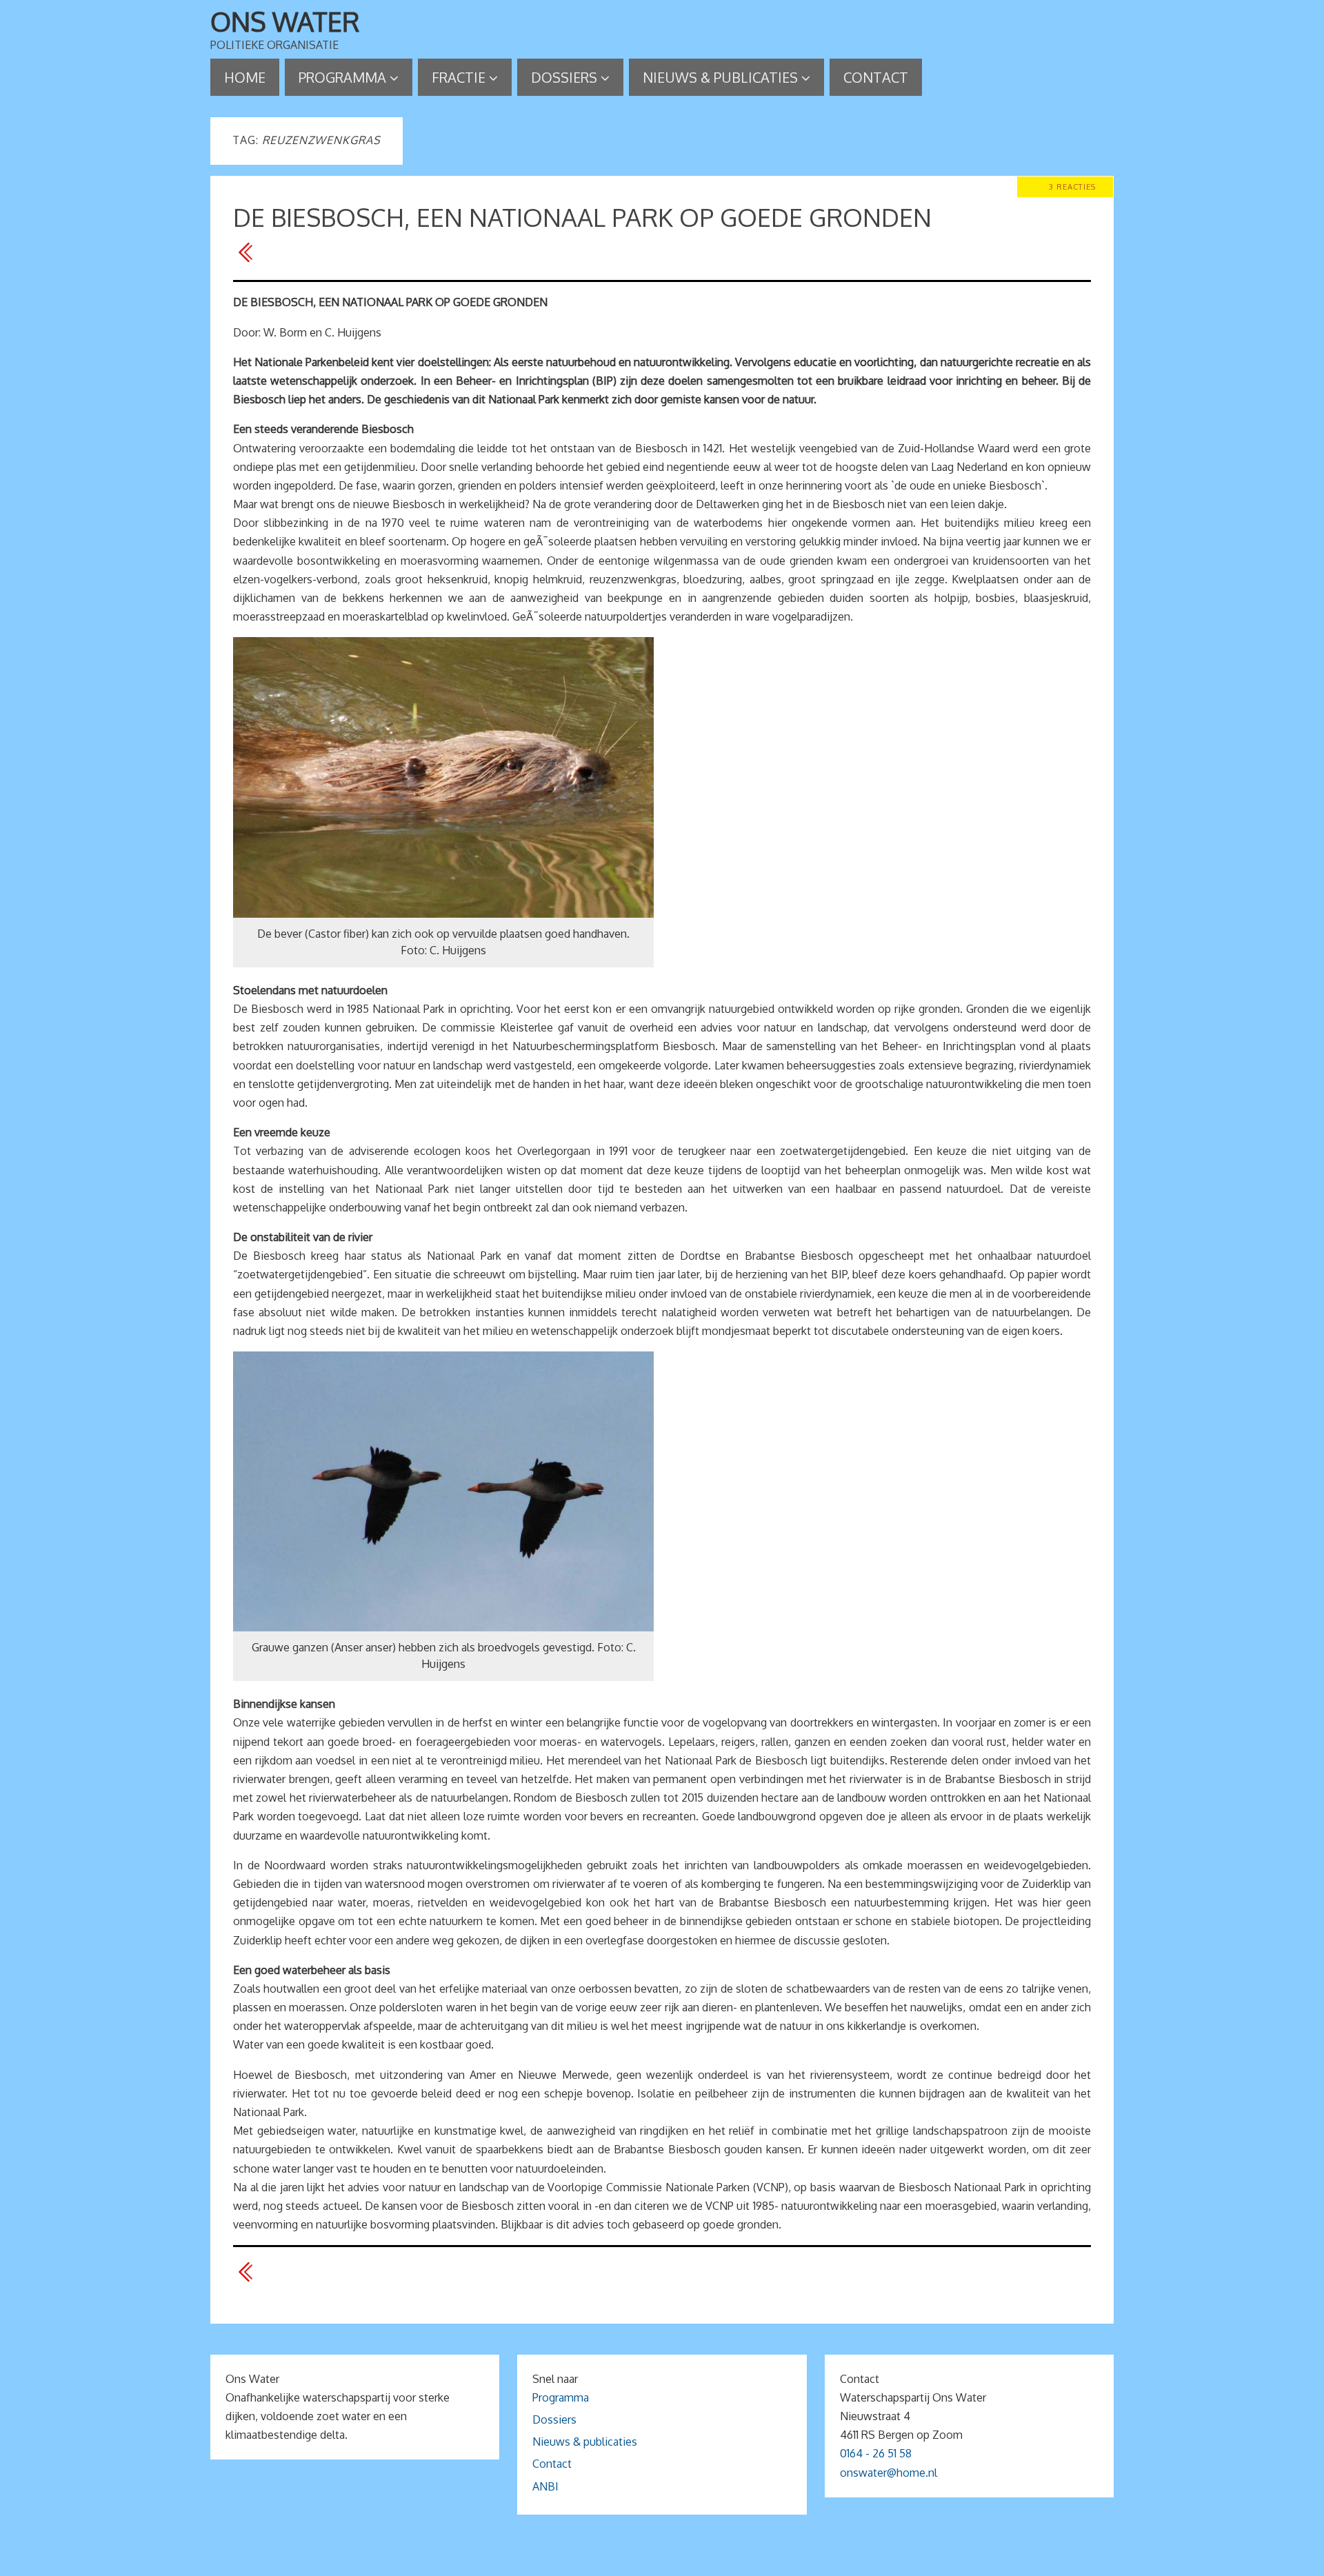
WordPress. (743, 2560)
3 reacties (1072, 187)
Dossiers (554, 2419)
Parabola (685, 2560)
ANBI (545, 2486)
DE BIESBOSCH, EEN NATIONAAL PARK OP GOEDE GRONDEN (582, 217)
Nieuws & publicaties (585, 2442)
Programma (561, 2397)
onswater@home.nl (889, 2473)
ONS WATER (285, 21)
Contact (552, 2464)
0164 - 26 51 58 (876, 2453)
